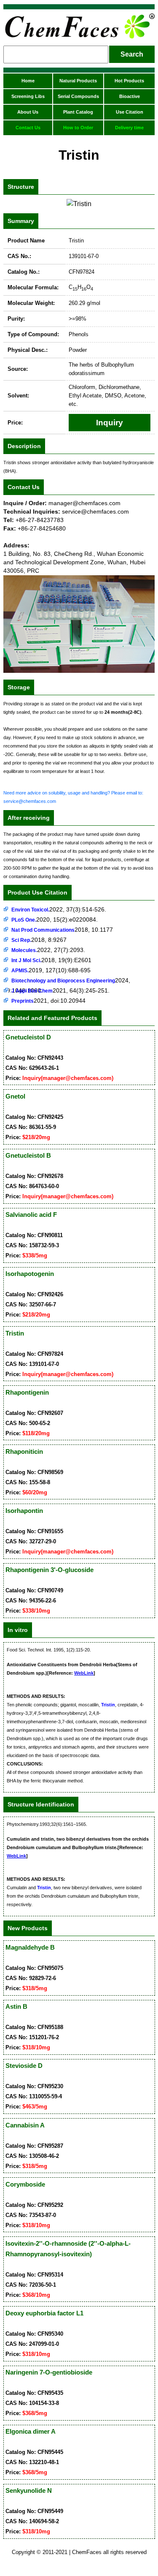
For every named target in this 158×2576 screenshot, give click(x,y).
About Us (28, 112)
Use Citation (130, 112)
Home (28, 81)
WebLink (84, 1673)
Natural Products (78, 81)
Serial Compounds (78, 96)
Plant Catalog (78, 112)
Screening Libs (28, 96)
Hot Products (129, 81)
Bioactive (130, 96)
